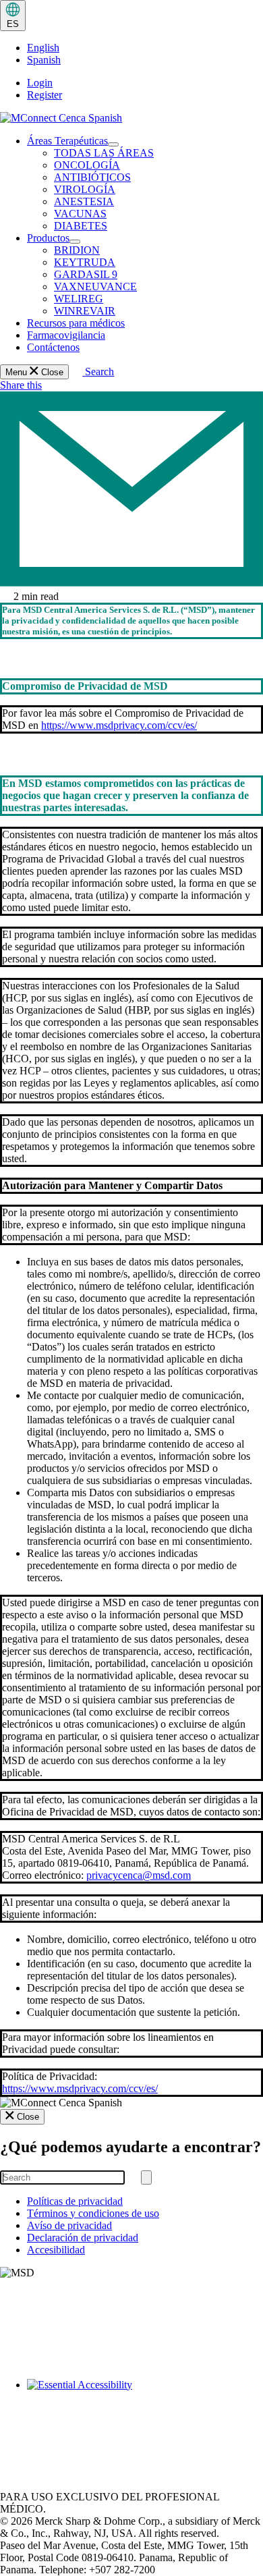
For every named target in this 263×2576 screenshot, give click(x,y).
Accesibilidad (56, 2250)
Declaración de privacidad (83, 2238)
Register (45, 95)
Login (40, 83)
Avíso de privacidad (69, 2225)
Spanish (44, 60)
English (43, 48)
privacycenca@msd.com (139, 1875)
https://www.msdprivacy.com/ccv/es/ (119, 725)
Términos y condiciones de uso (93, 2213)
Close (28, 2117)
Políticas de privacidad (75, 2201)
